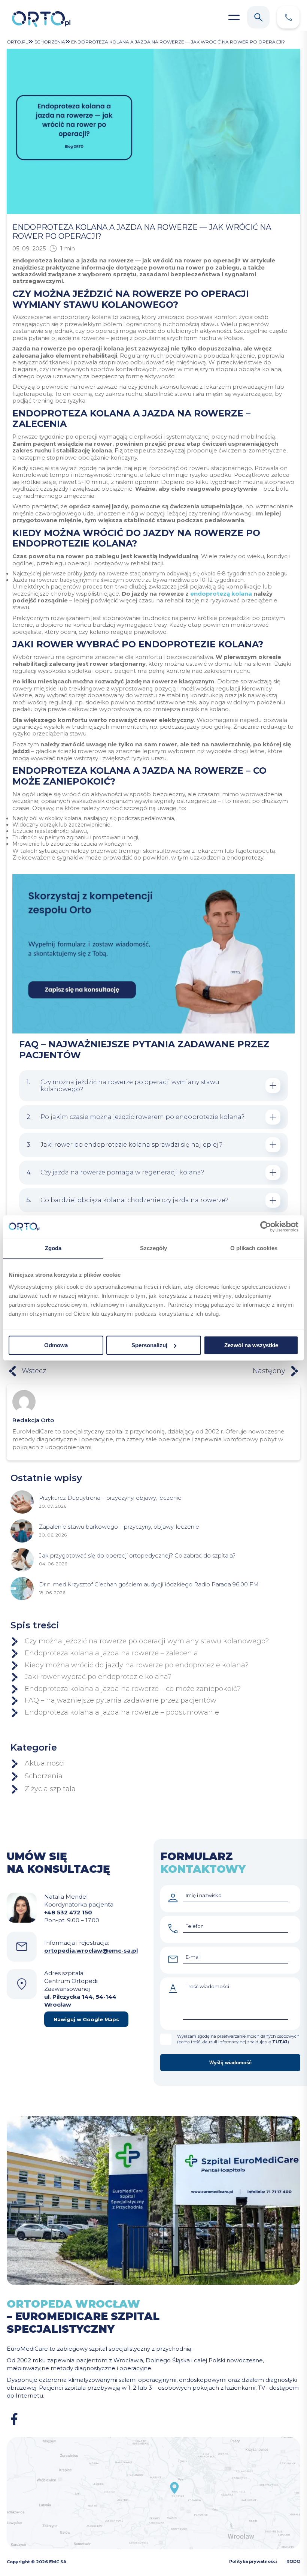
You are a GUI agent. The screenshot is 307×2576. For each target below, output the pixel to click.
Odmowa (56, 1345)
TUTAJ (280, 2042)
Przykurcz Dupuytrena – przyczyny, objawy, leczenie (110, 1498)
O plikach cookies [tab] (254, 1248)
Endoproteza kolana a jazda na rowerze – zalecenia (111, 1653)
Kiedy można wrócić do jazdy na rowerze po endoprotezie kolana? (137, 1665)
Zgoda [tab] (53, 1248)
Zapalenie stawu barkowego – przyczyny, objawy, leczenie (119, 1527)
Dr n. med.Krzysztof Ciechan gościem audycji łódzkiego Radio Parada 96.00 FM (149, 1584)
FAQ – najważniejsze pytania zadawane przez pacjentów (121, 1701)
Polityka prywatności (253, 2561)
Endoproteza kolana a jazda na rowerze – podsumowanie (122, 1713)
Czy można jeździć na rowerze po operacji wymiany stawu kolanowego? (147, 1641)
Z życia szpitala (50, 1789)
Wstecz (34, 1371)
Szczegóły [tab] (154, 1248)
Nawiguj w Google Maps (86, 2019)
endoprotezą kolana (221, 594)
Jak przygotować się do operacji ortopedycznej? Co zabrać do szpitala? (137, 1555)
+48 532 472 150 (68, 1912)
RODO (293, 2561)
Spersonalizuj (149, 1345)
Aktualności (45, 1764)
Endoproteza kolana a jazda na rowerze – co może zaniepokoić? (133, 1689)
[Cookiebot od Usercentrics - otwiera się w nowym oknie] (266, 1227)
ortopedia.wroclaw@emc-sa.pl (91, 1951)
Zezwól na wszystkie (251, 1345)
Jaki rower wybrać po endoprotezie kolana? (98, 1677)
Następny (269, 1371)
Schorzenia (44, 1776)
